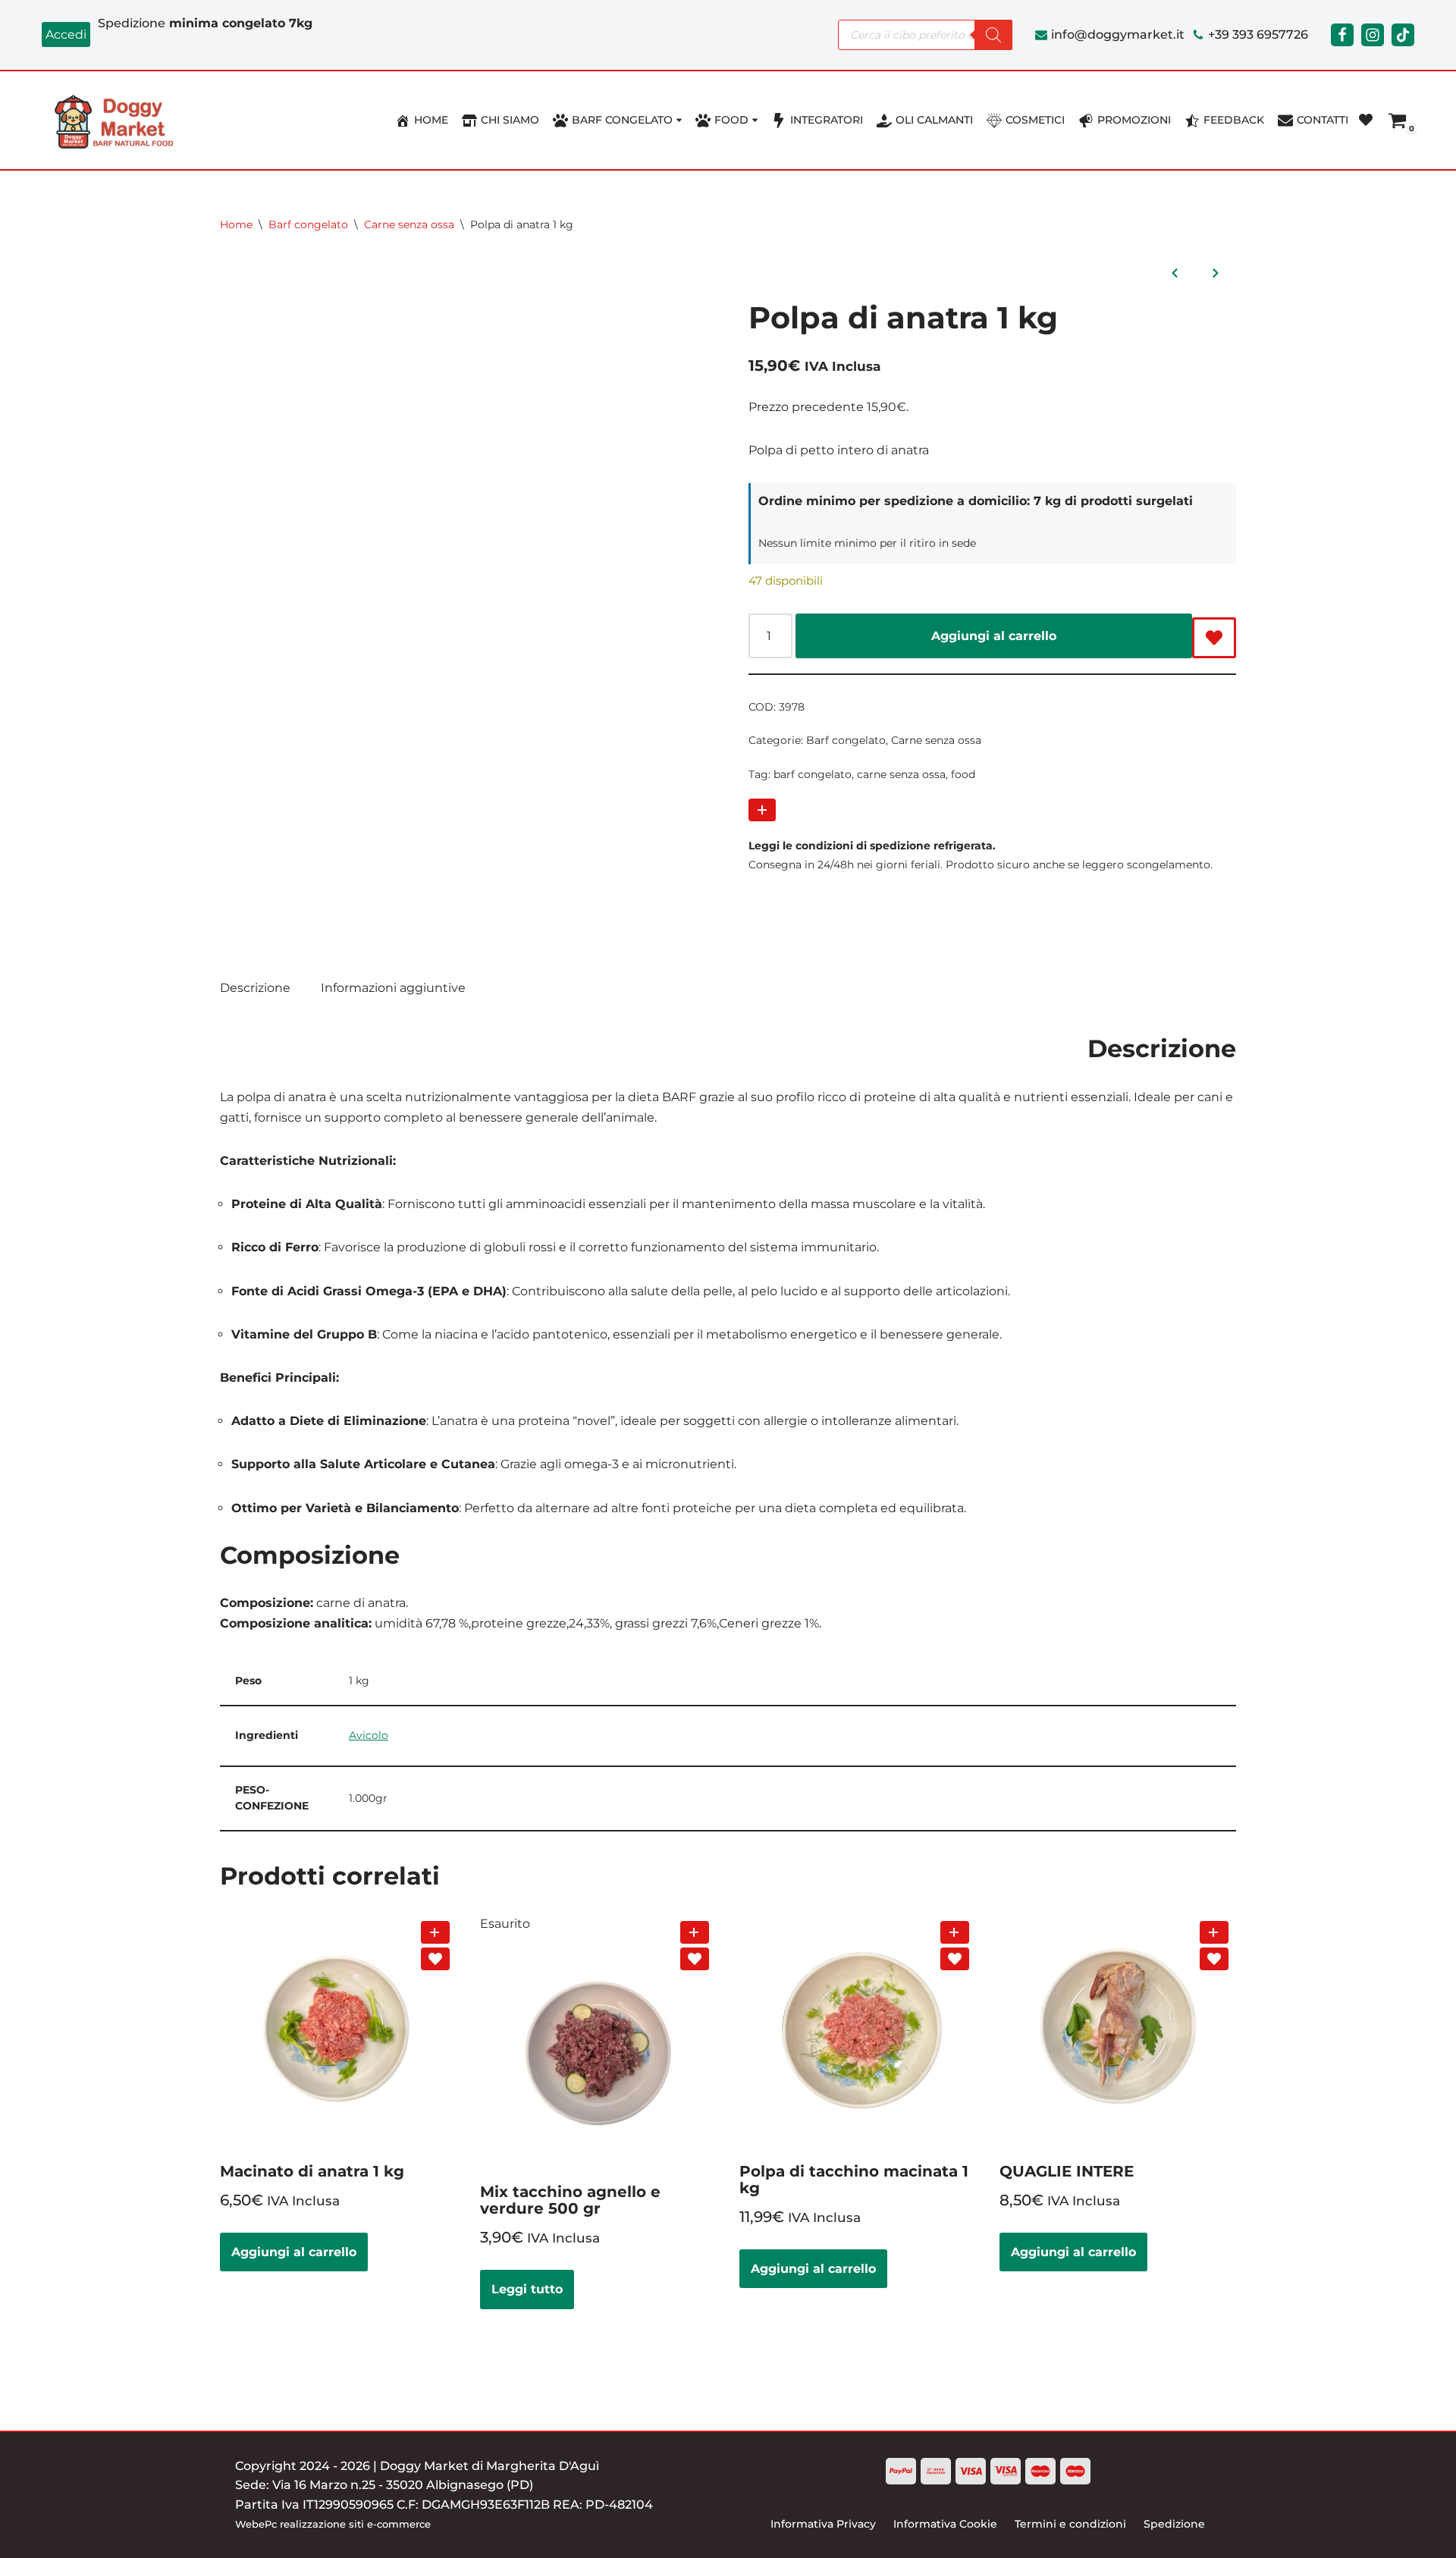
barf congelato (813, 774)
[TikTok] (1403, 35)
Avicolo (369, 1735)
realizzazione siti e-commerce (355, 2524)
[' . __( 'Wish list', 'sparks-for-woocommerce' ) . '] (1366, 120)
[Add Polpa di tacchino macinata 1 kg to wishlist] (955, 1959)
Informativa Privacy (823, 2524)
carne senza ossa (901, 774)
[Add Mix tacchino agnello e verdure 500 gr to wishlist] (695, 1959)
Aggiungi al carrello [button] (294, 2252)
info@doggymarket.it (1118, 35)
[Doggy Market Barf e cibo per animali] (118, 121)
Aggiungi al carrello (994, 636)
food (963, 774)
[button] (679, 120)
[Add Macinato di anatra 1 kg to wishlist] (435, 1959)
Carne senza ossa (409, 224)
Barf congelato (308, 224)
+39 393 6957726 (1258, 35)
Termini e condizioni (1070, 2524)
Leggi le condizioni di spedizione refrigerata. (872, 846)
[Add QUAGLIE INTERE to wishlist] (1214, 1959)
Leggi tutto (527, 2289)
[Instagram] (1373, 35)
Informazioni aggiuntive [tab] (393, 988)
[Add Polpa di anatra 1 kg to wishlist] (1214, 638)
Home (236, 224)
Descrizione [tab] (255, 988)
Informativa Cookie (945, 2524)
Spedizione (1174, 2524)
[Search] (993, 35)
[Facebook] (1342, 35)
